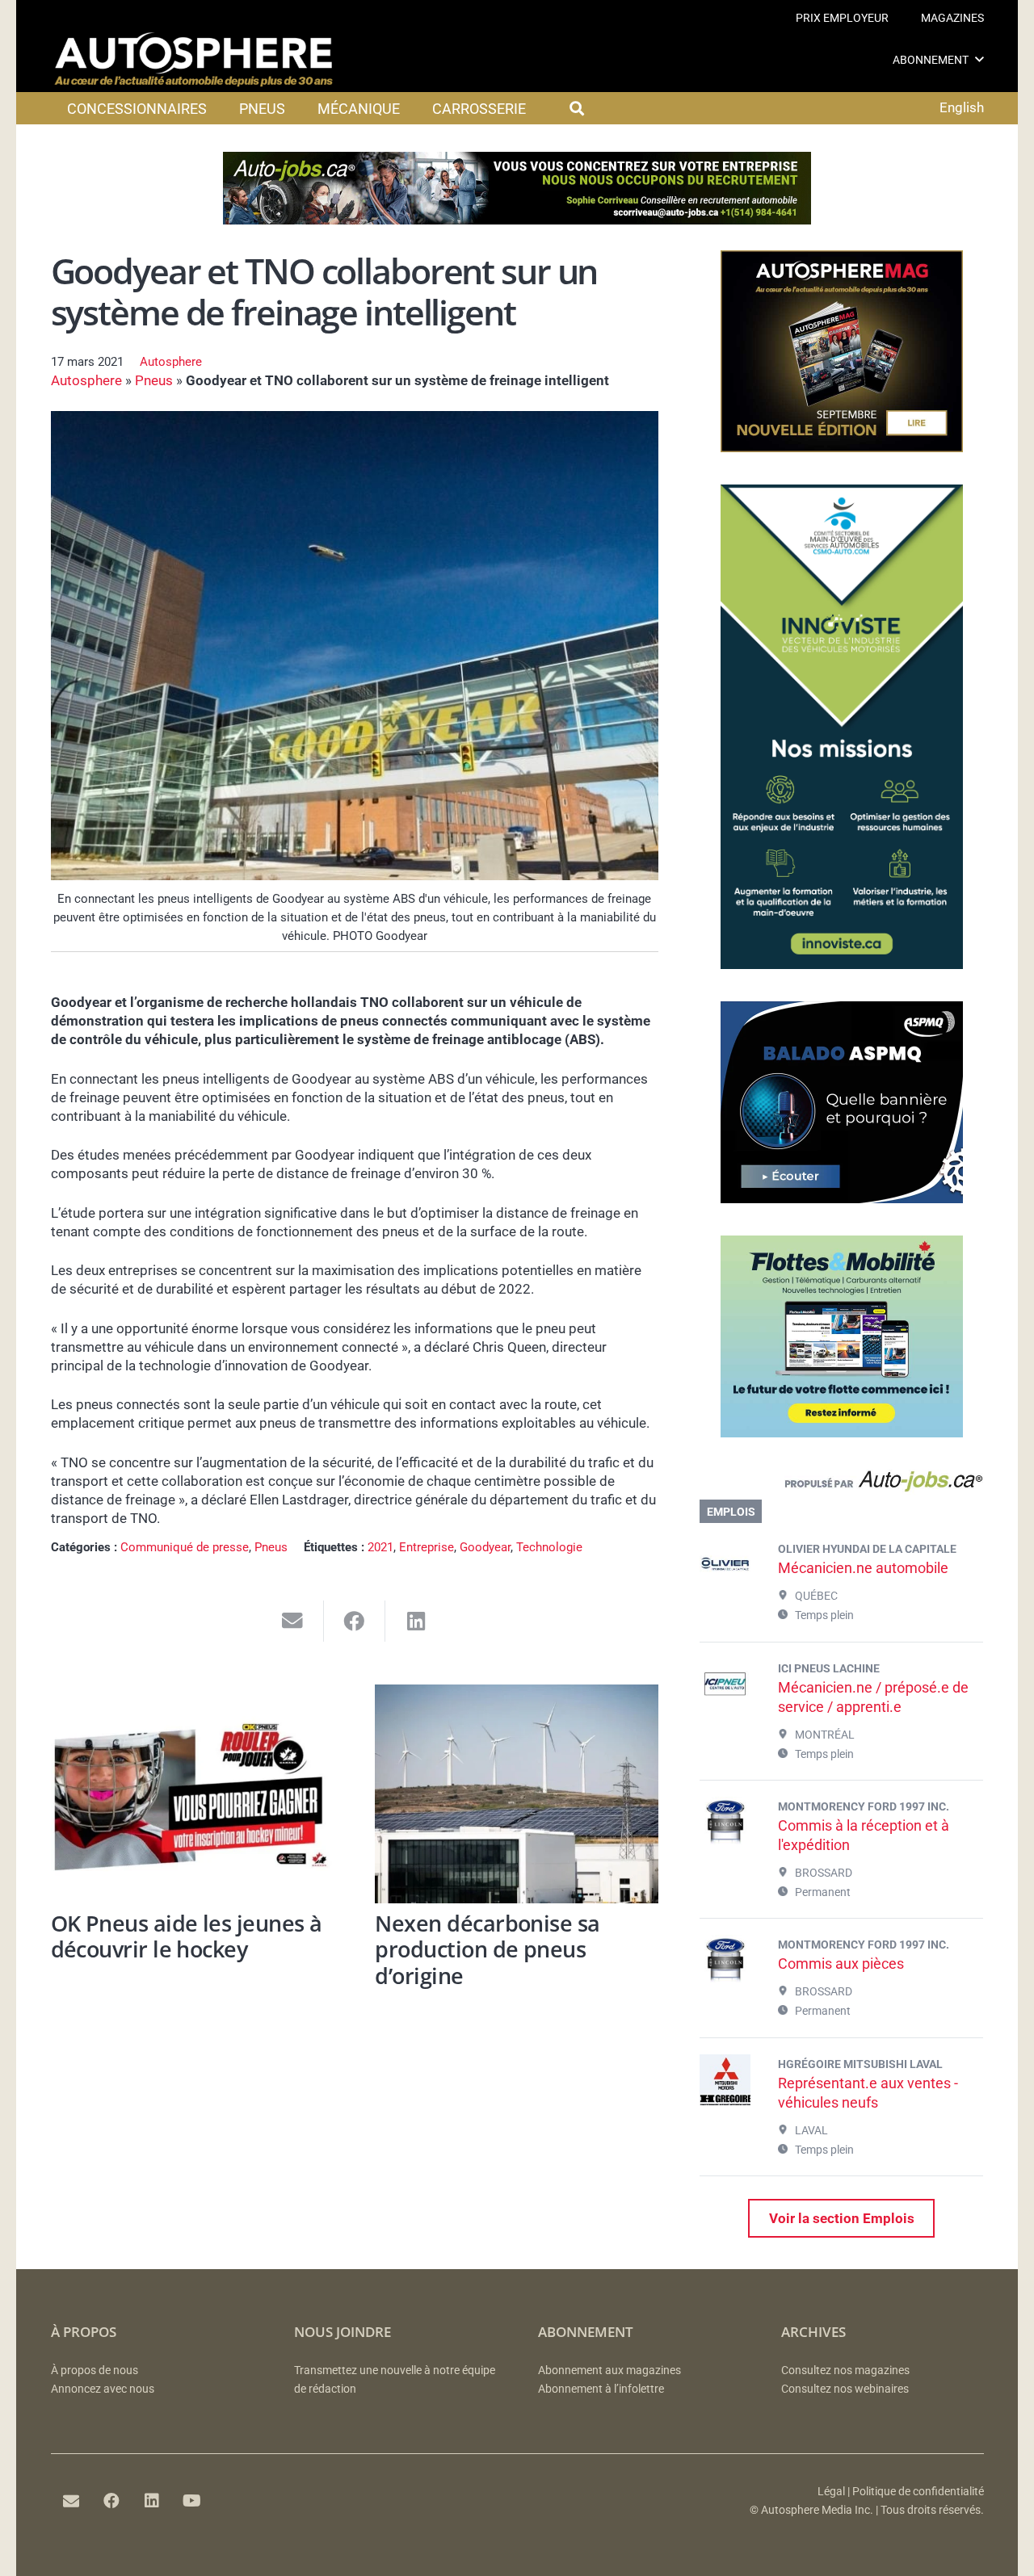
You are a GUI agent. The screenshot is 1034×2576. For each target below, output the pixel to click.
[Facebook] (111, 2501)
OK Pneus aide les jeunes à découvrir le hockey (187, 1936)
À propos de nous (95, 2370)
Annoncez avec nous (103, 2389)
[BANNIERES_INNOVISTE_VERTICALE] (842, 964)
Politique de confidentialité (918, 2492)
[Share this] (355, 1621)
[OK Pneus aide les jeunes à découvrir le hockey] (193, 1794)
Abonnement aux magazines (609, 2370)
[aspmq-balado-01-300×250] (842, 1198)
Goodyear (485, 1547)
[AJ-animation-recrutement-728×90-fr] (517, 220)
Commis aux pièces (841, 1963)
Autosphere (171, 362)
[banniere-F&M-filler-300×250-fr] (842, 1433)
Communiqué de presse (185, 1547)
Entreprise (427, 1547)
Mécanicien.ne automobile (863, 1568)
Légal (831, 2492)
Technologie (549, 1547)
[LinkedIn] (152, 2501)
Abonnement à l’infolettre (601, 2389)
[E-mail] (71, 2501)
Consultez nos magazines (845, 2370)
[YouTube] (192, 2501)
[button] (979, 59)
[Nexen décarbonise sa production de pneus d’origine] (517, 1794)
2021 (380, 1547)
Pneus (154, 380)
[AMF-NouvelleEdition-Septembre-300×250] (842, 447)
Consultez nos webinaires (845, 2389)
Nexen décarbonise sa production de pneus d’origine (487, 1949)
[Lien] (841, 1485)
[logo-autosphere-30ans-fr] (194, 60)
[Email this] (293, 1621)
